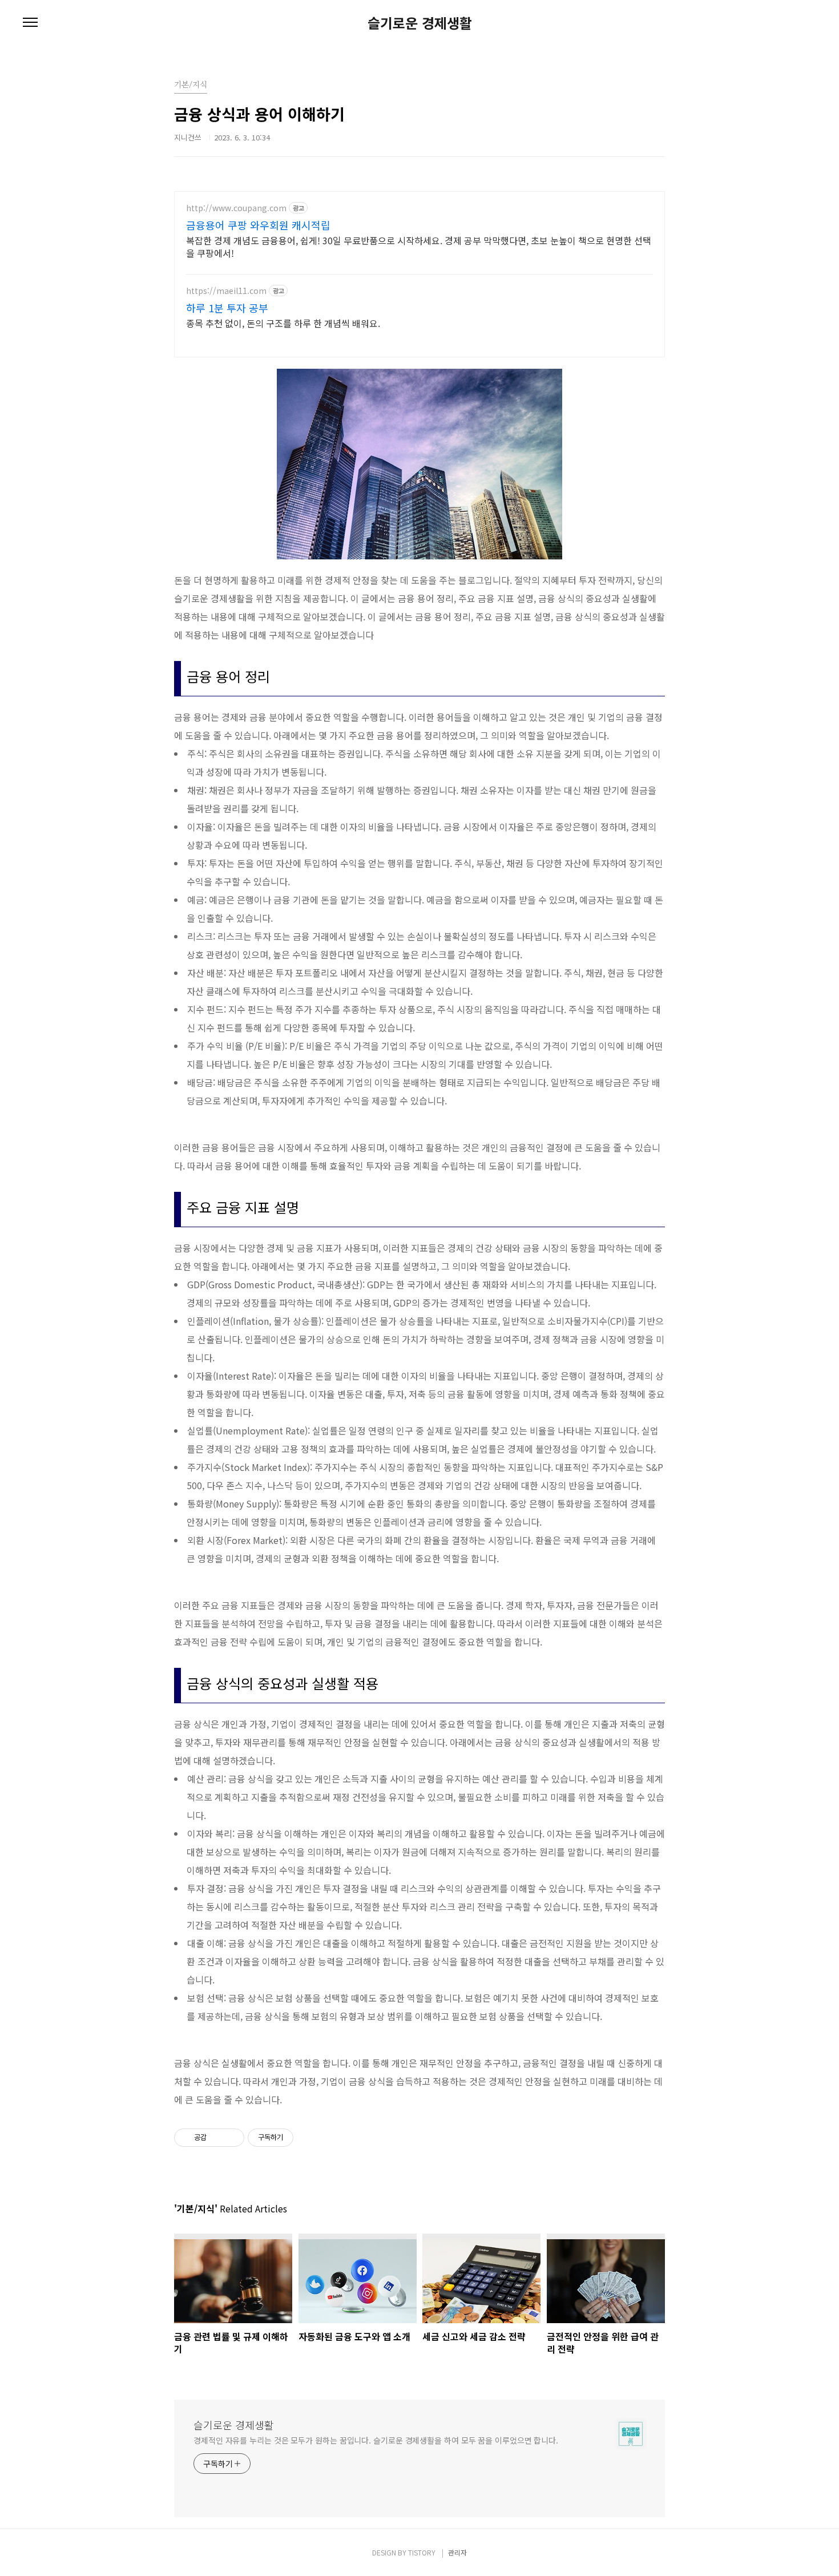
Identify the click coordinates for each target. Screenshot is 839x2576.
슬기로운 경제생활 (420, 23)
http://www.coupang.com (236, 208)
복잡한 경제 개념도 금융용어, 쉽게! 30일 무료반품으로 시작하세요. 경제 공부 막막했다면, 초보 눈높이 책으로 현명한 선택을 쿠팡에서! (419, 246)
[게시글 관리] (231, 2138)
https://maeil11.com (226, 291)
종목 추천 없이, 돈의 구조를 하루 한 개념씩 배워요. (283, 323)
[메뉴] (30, 23)
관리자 (457, 2552)
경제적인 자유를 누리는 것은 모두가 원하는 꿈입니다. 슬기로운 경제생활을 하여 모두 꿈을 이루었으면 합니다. (376, 2440)
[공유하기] (217, 2138)
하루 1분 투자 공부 (227, 308)
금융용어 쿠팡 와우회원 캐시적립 (258, 225)
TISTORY (422, 2552)
